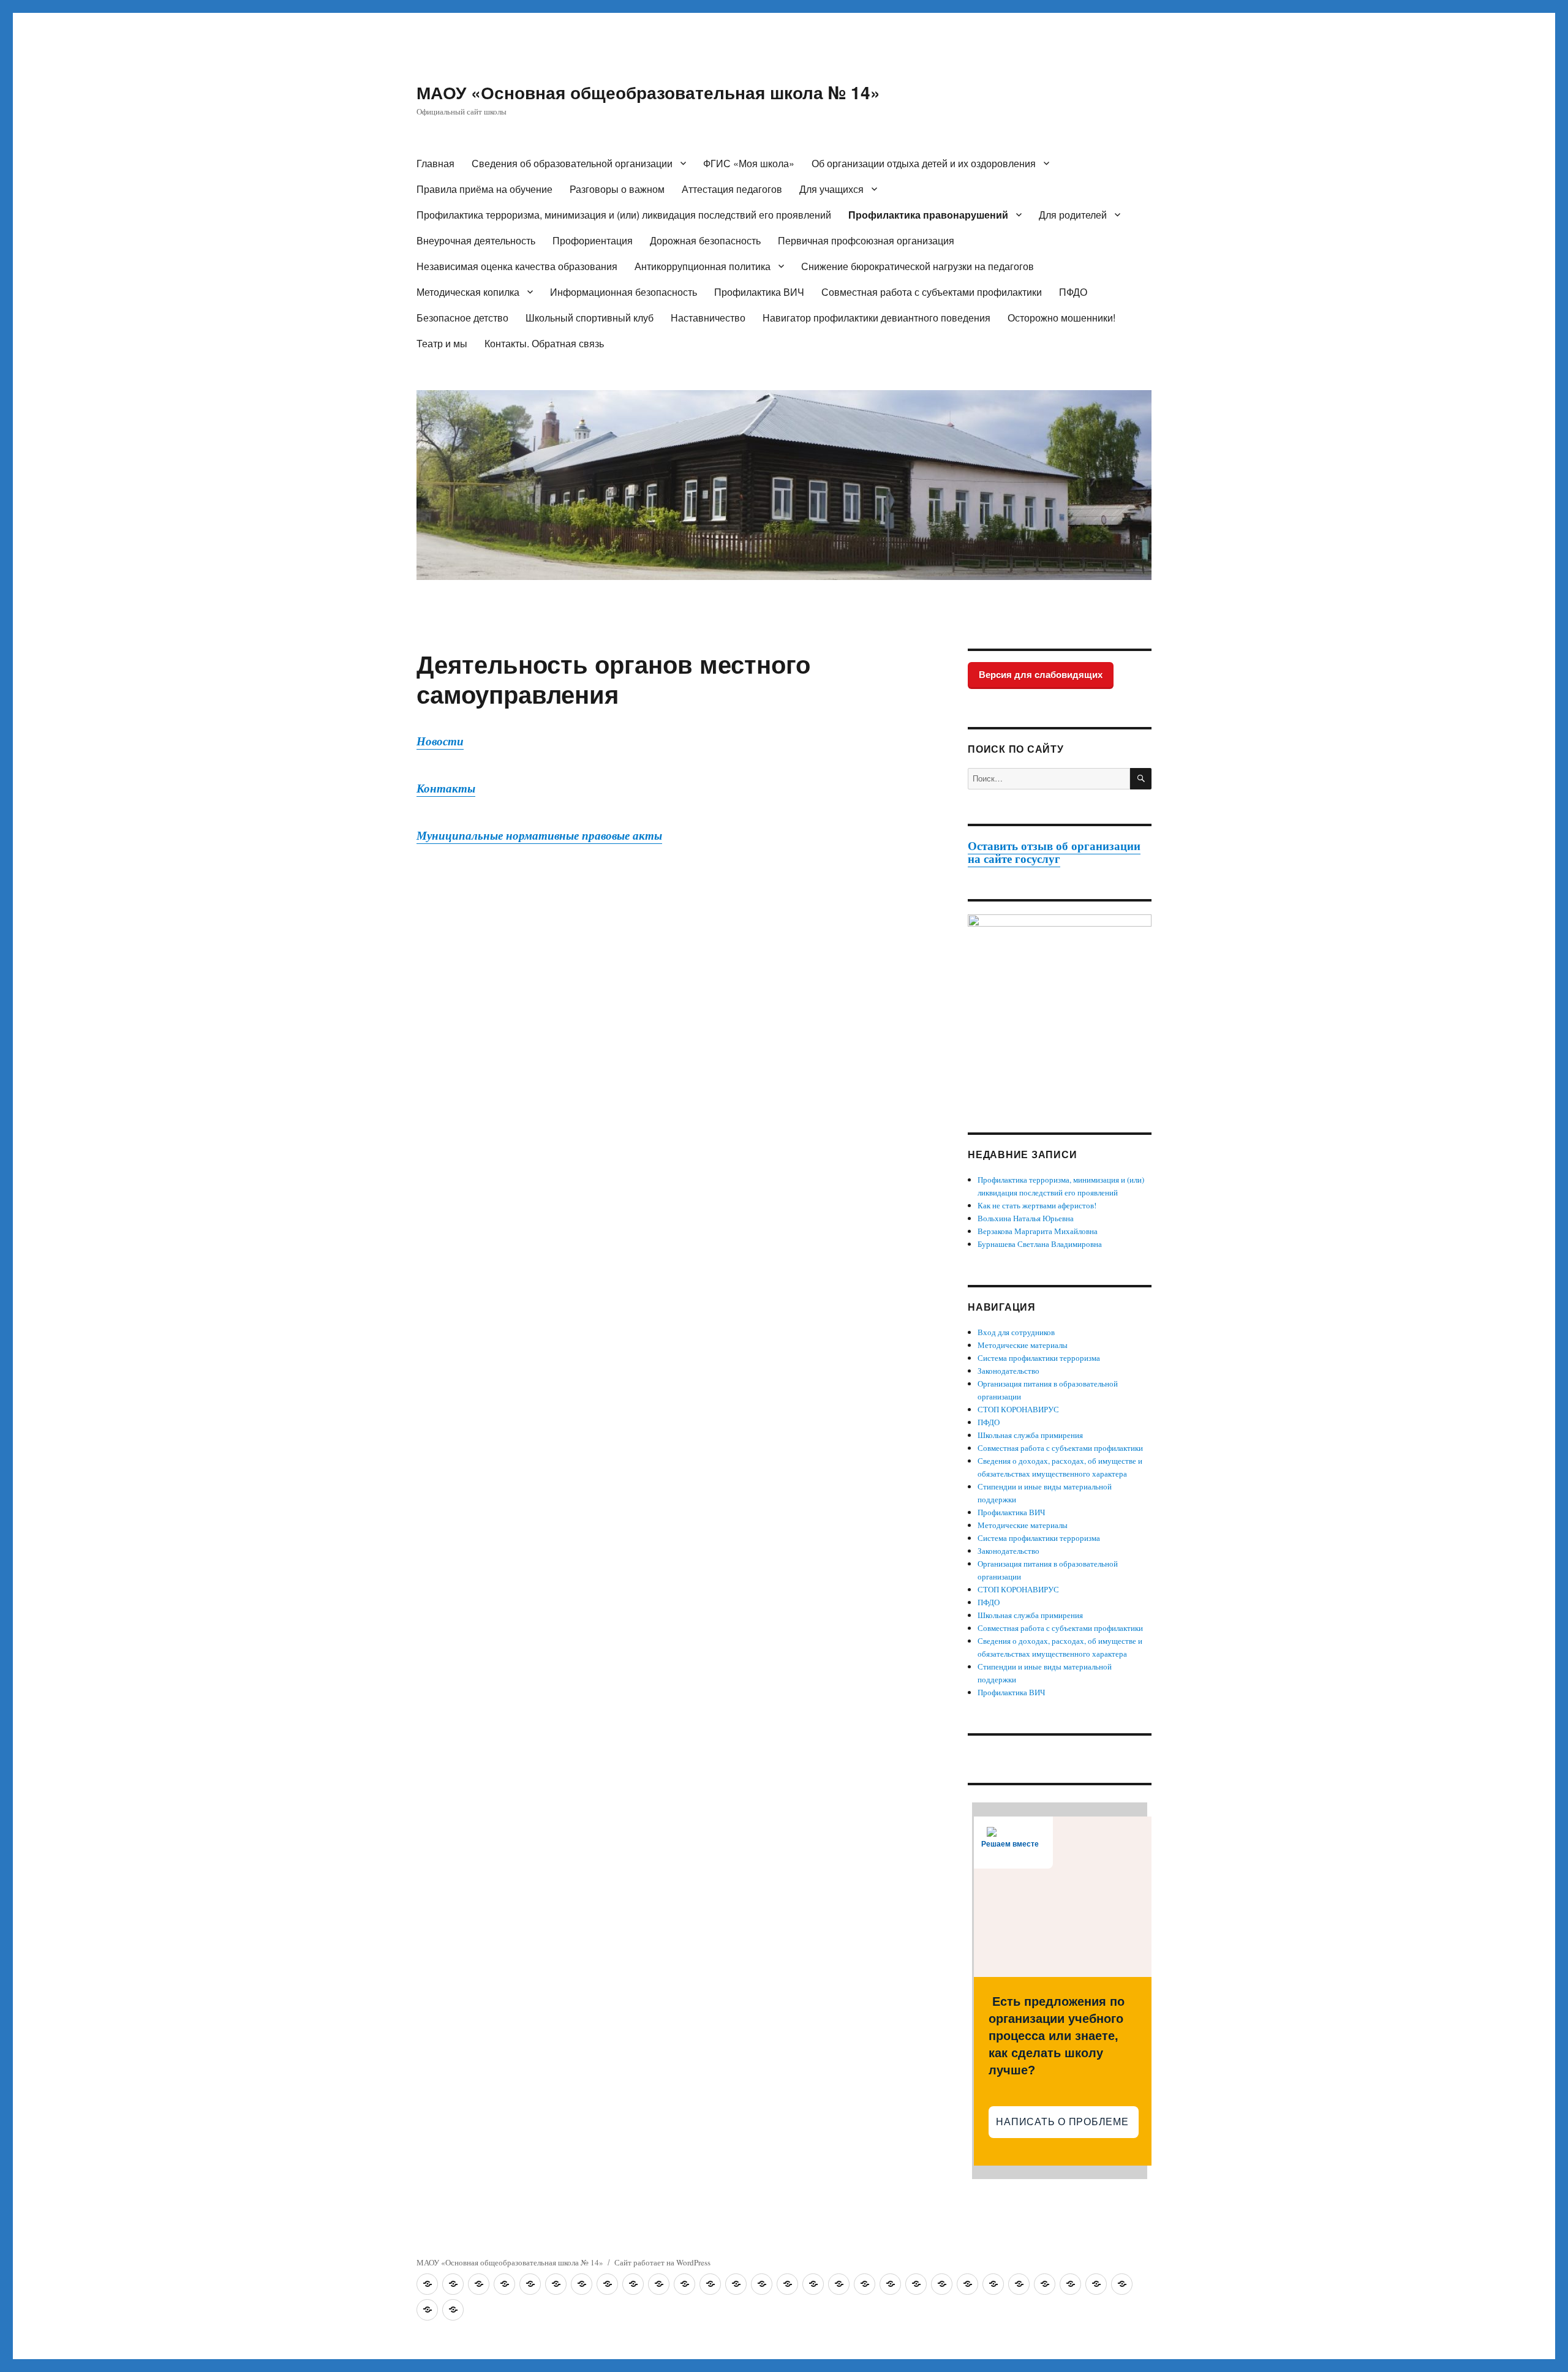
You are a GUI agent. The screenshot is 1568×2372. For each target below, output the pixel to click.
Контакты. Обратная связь (544, 343)
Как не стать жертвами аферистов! (1037, 1205)
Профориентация (593, 240)
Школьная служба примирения (1030, 1435)
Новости (440, 741)
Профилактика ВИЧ (759, 292)
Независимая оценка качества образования (517, 266)
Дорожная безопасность (705, 240)
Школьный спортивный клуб (590, 318)
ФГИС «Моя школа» (749, 163)
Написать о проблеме (1064, 2122)
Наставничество (708, 318)
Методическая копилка (468, 292)
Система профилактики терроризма (1039, 1358)
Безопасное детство (462, 318)
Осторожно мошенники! (1061, 318)
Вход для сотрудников (1016, 1332)
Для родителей (1073, 215)
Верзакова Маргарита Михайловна (1038, 1231)
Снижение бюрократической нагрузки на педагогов (918, 266)
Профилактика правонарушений (928, 215)
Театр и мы (442, 343)
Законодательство (1008, 1371)
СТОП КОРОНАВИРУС (1018, 1409)
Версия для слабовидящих (1041, 675)
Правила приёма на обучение (484, 189)
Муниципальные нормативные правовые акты (539, 835)
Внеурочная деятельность (476, 240)
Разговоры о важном (617, 189)
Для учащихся (831, 189)
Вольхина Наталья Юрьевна (1026, 1218)
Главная (435, 163)
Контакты (446, 788)
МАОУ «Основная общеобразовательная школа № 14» (648, 92)
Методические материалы (1023, 1345)
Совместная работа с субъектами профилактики (932, 292)
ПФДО (1073, 292)
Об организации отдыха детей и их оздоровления (924, 163)
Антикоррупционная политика (703, 266)
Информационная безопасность (624, 292)
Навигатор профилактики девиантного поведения (876, 318)
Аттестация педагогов (732, 189)
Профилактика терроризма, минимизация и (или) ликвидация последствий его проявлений (624, 215)
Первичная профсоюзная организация (866, 240)
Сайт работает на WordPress (662, 2262)
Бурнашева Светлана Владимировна (1040, 1244)
